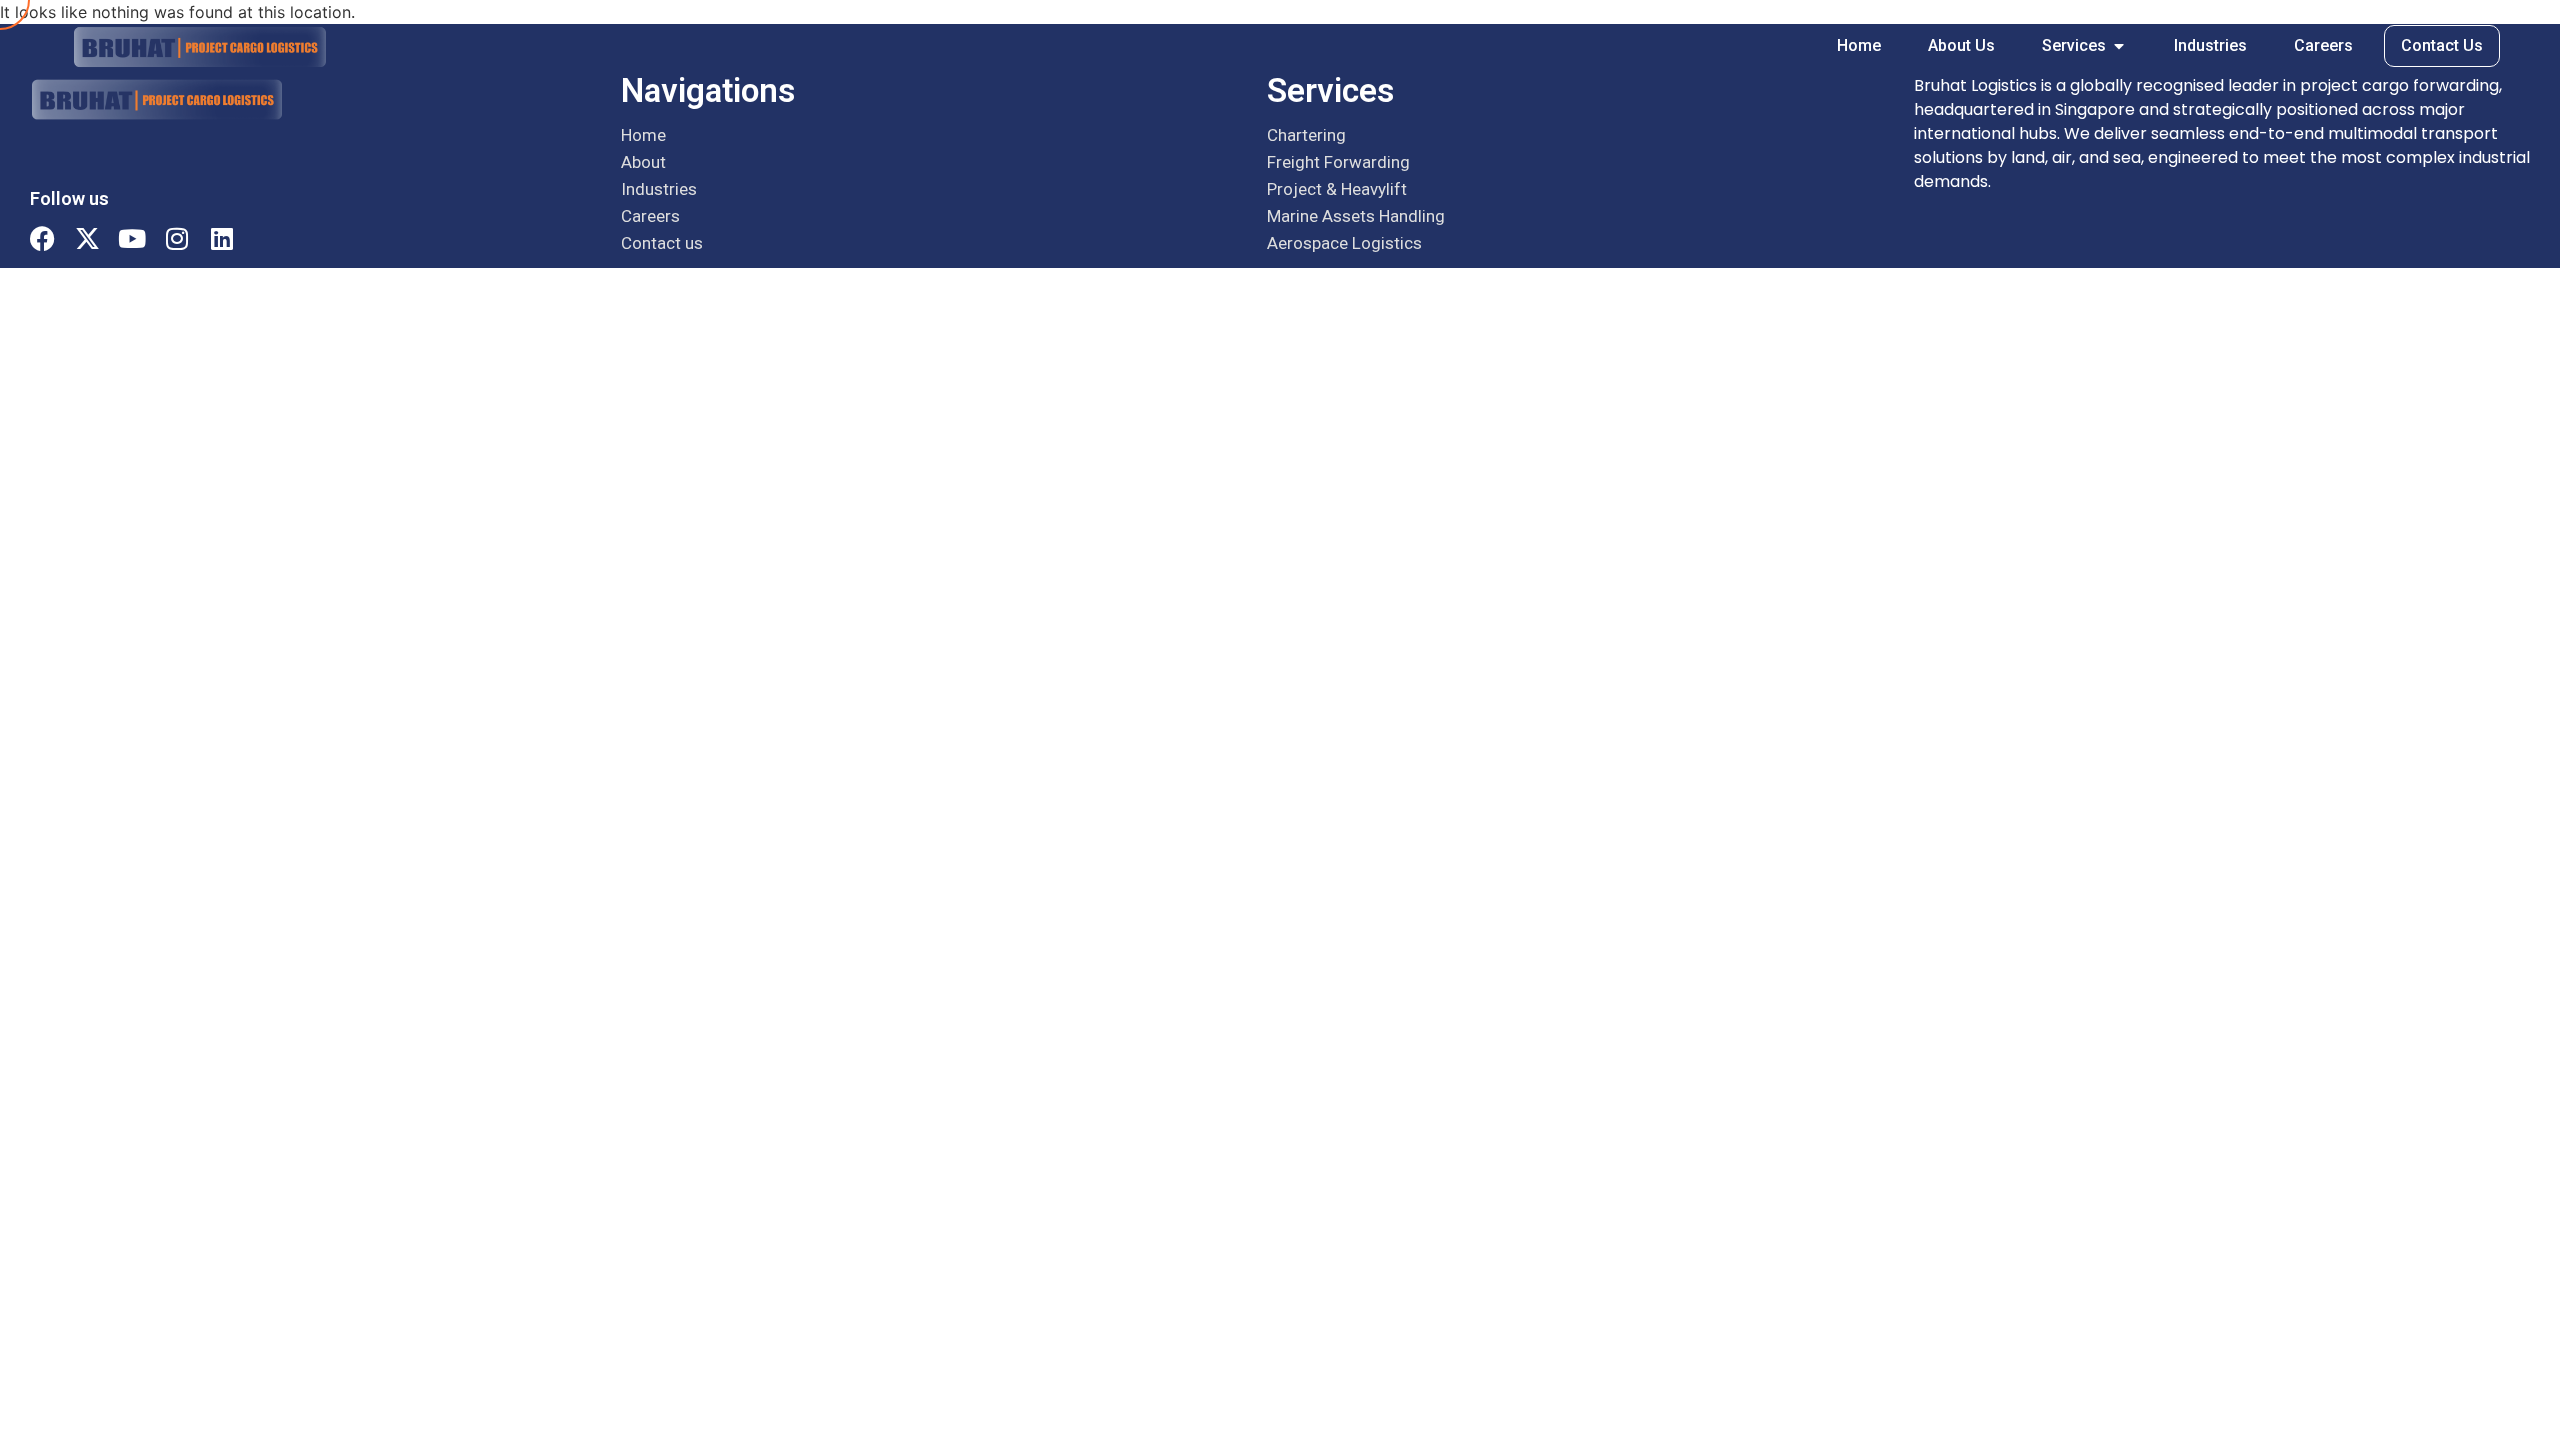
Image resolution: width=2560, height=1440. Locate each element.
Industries (659, 189)
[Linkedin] (222, 238)
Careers (650, 216)
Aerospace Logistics (1344, 243)
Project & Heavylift (1337, 189)
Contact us (662, 243)
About (643, 162)
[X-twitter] (87, 238)
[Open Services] (2119, 46)
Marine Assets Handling (1356, 216)
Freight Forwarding (1338, 162)
